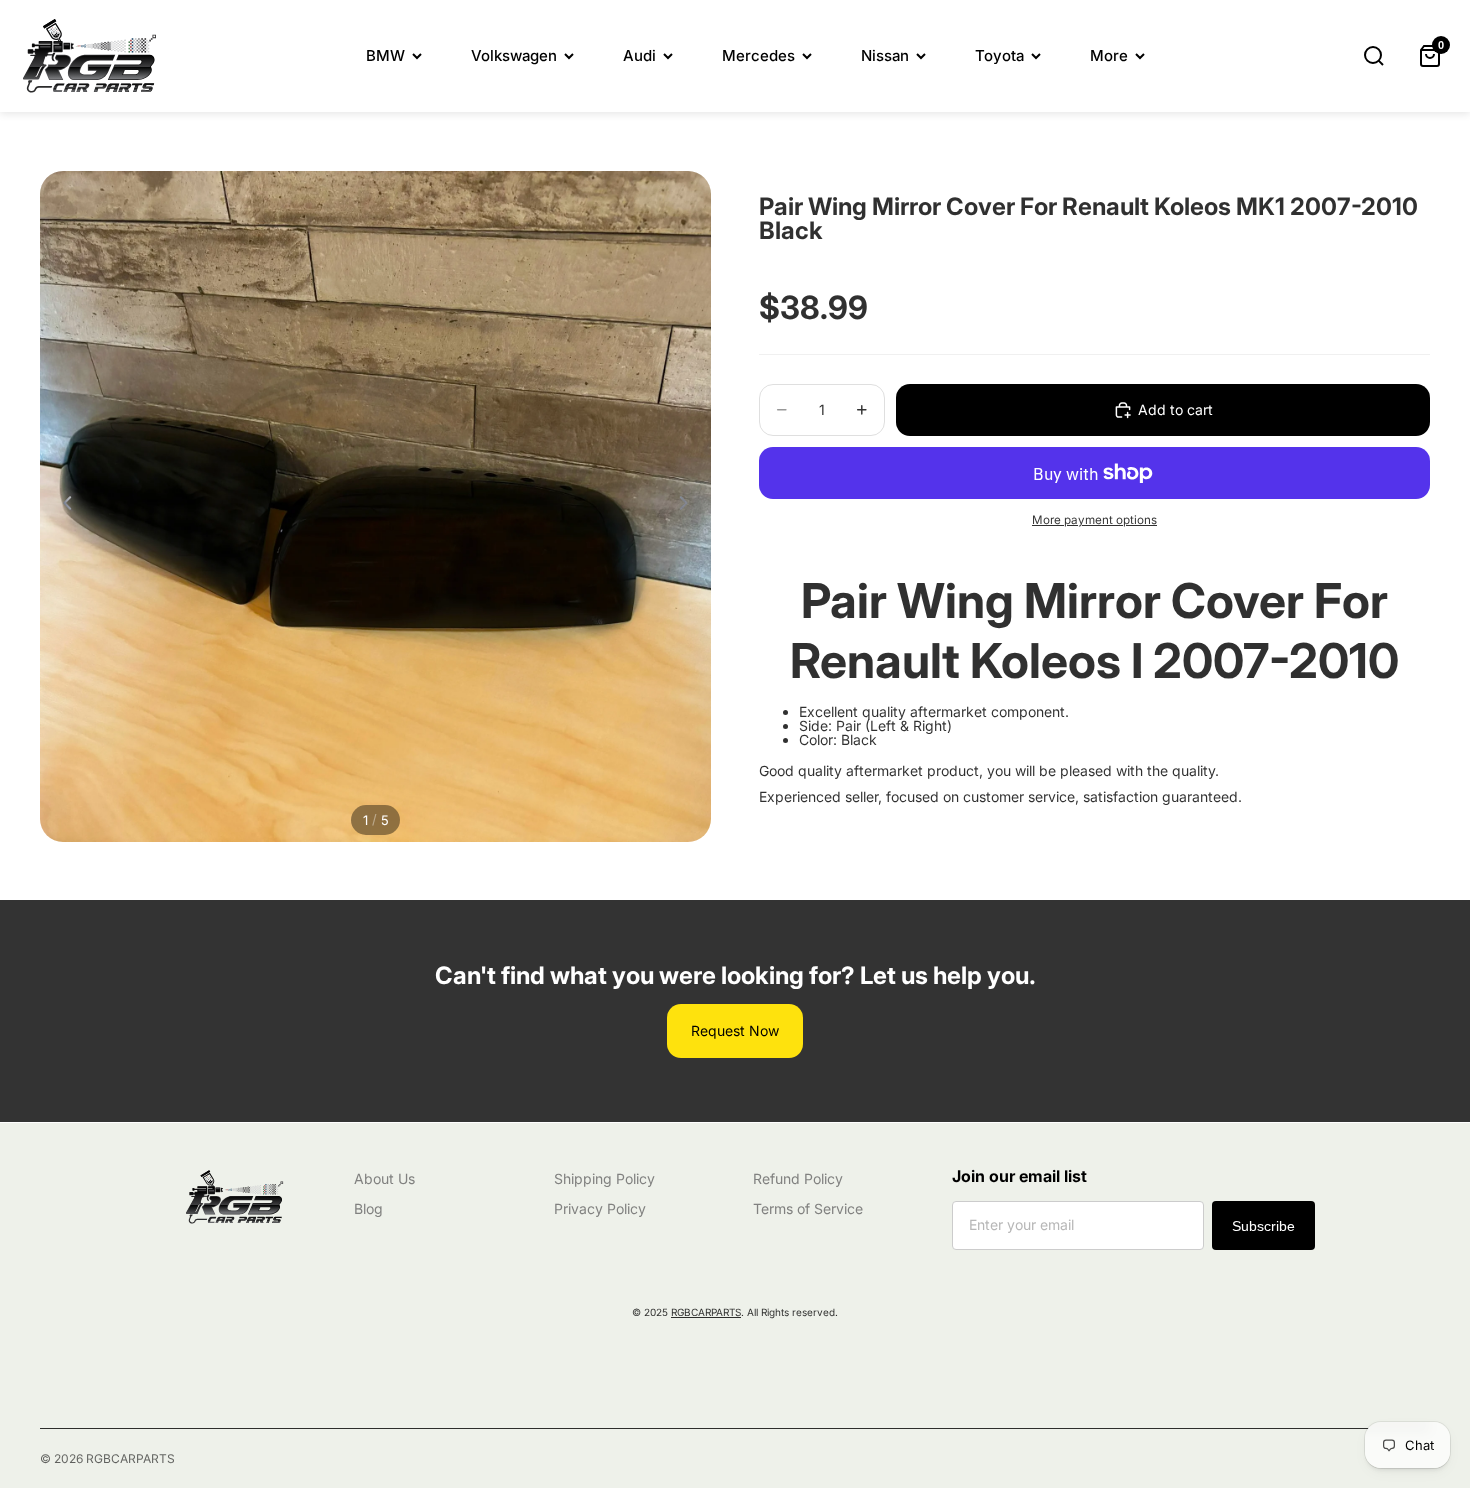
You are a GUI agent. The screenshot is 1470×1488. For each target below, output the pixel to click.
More (1109, 55)
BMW (385, 55)
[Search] (1374, 56)
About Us (384, 1178)
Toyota (999, 55)
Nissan (885, 55)
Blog (368, 1208)
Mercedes (758, 55)
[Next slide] (689, 507)
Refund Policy (798, 1178)
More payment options (1094, 520)
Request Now (735, 1030)
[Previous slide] (62, 507)
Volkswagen (514, 55)
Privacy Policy (600, 1208)
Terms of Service (808, 1208)
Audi (639, 55)
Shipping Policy (604, 1178)
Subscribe (1263, 1226)
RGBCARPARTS (706, 1312)
